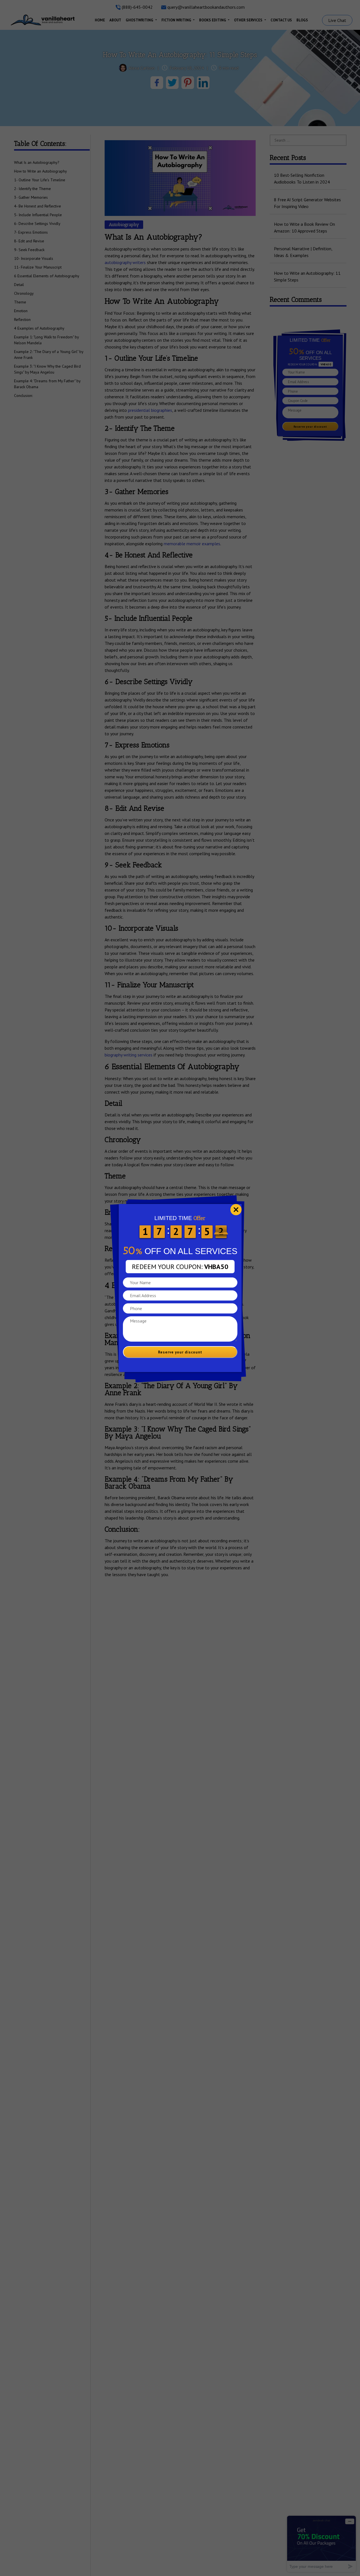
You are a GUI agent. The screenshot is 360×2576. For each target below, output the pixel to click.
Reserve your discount (180, 1352)
